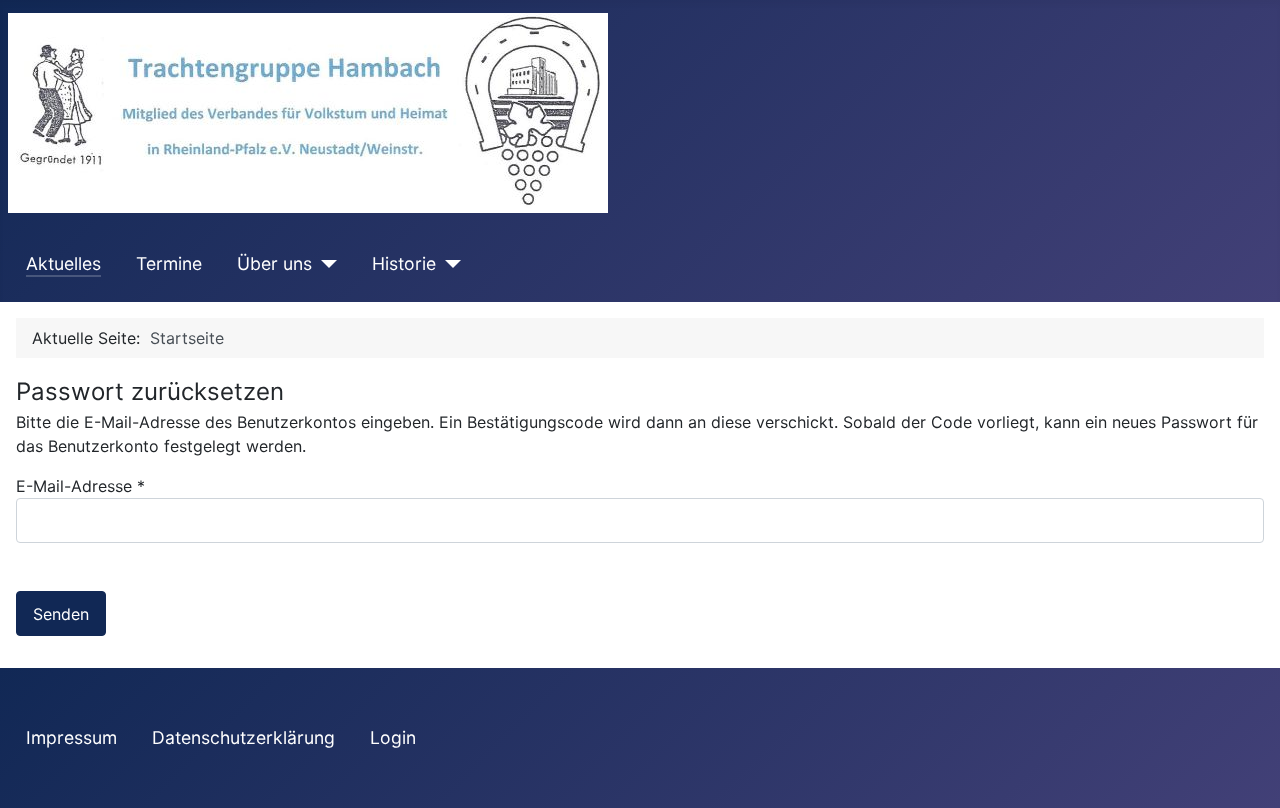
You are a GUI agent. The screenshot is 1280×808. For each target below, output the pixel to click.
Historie (404, 263)
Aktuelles (63, 263)
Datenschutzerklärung (243, 737)
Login (393, 737)
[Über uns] (324, 264)
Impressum (71, 737)
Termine (169, 263)
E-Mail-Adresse (80, 486)
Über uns (274, 263)
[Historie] (448, 264)
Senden (61, 614)
